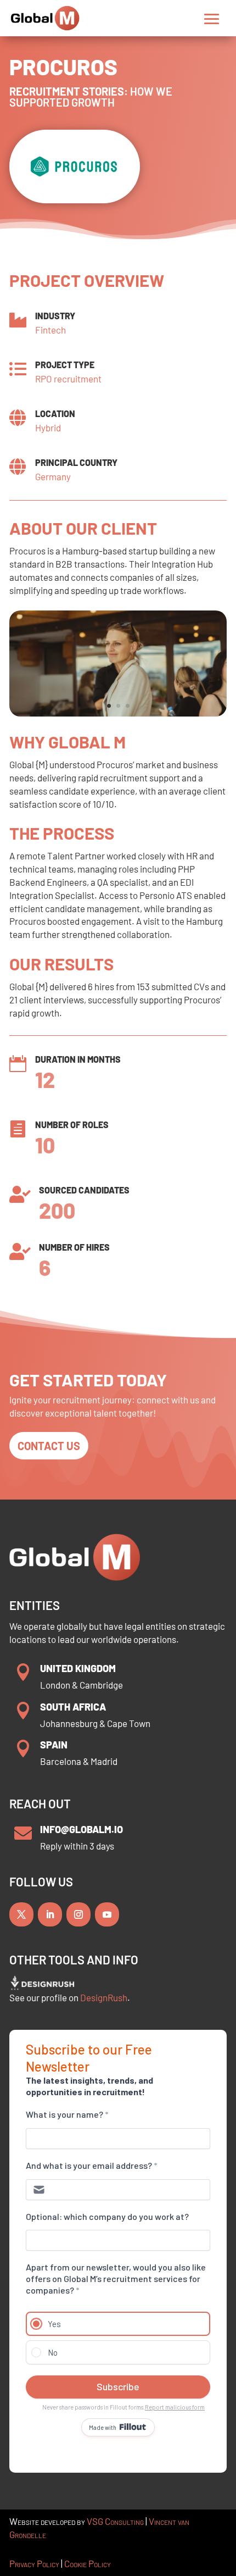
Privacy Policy (34, 2563)
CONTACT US (49, 1446)
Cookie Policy (88, 2563)
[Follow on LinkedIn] (50, 1914)
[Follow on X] (21, 1914)
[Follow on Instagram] (78, 1914)
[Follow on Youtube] (107, 1914)
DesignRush (104, 1997)
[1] (118, 714)
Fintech (50, 330)
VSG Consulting (115, 2521)
